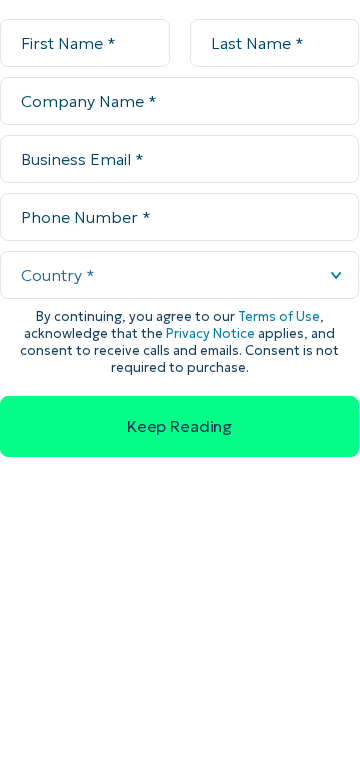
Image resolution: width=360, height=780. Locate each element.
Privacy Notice (210, 333)
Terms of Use (279, 316)
